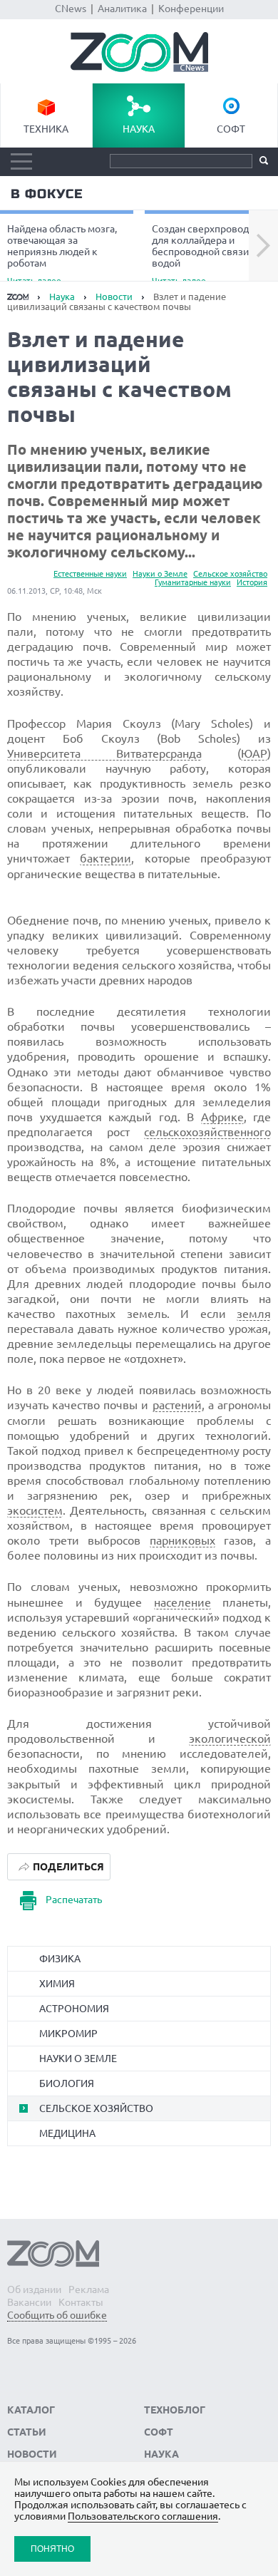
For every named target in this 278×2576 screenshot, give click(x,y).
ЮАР (254, 753)
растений (177, 1405)
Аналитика (122, 9)
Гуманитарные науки (193, 582)
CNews (71, 9)
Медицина (67, 2133)
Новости (114, 297)
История (252, 582)
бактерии (105, 858)
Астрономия (74, 2009)
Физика (60, 1959)
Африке (222, 1117)
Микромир (68, 2034)
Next (263, 246)
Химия (57, 1984)
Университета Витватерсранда (104, 753)
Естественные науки (90, 574)
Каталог (31, 2410)
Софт (231, 129)
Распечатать (74, 1900)
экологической (230, 1738)
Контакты (81, 2302)
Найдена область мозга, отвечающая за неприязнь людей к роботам (62, 254)
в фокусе (47, 194)
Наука (139, 129)
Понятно (52, 2549)
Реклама (89, 2289)
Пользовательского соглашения (143, 2516)
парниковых (182, 1540)
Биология (67, 2083)
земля (254, 1314)
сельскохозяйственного (207, 1132)
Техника (46, 129)
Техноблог (175, 2410)
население (182, 1602)
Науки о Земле (160, 574)
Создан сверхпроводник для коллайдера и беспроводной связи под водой (210, 254)
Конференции (191, 9)
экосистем (35, 1510)
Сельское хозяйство (230, 574)
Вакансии (29, 2302)
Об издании (34, 2289)
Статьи (27, 2432)
